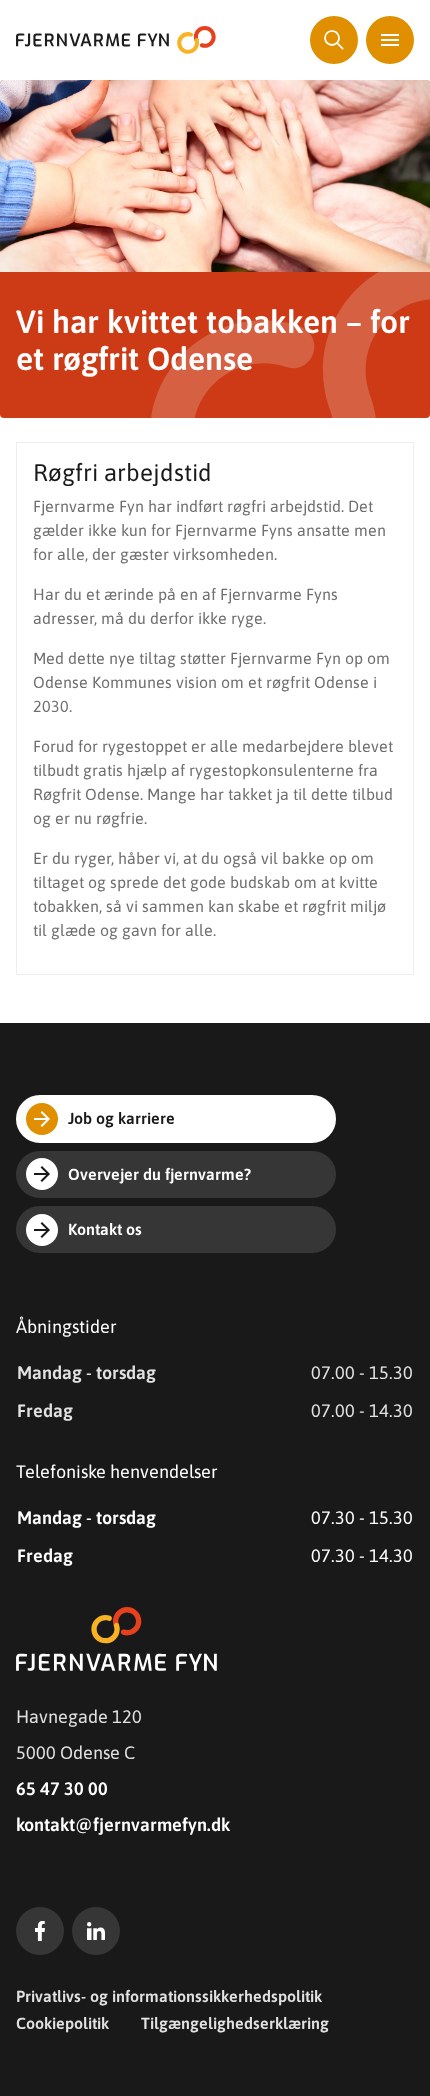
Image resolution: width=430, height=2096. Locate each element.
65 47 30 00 (62, 1788)
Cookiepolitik (62, 2023)
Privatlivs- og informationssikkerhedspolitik (169, 1996)
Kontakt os (105, 1229)
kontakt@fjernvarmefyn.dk (123, 1824)
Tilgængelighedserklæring (235, 2023)
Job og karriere (121, 1118)
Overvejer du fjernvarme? (159, 1174)
